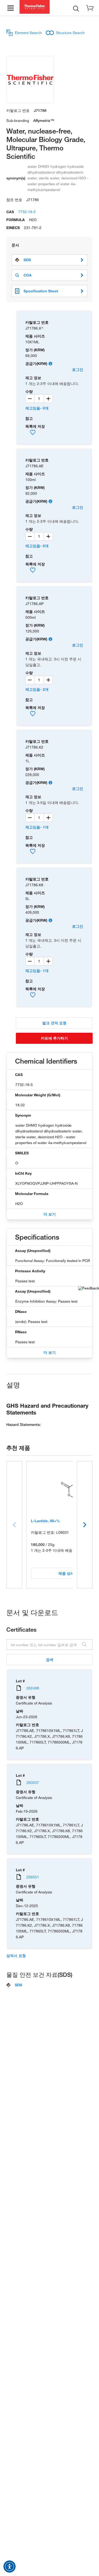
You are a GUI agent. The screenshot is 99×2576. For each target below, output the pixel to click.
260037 (33, 1782)
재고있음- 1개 (37, 827)
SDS (27, 260)
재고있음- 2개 (37, 689)
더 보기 (50, 1214)
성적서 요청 (16, 1956)
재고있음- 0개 (37, 408)
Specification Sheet (41, 291)
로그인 (78, 370)
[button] (10, 2567)
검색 (50, 1660)
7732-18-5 (27, 212)
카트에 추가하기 (54, 1038)
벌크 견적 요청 (54, 1023)
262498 (33, 1688)
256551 (33, 1877)
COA (28, 275)
